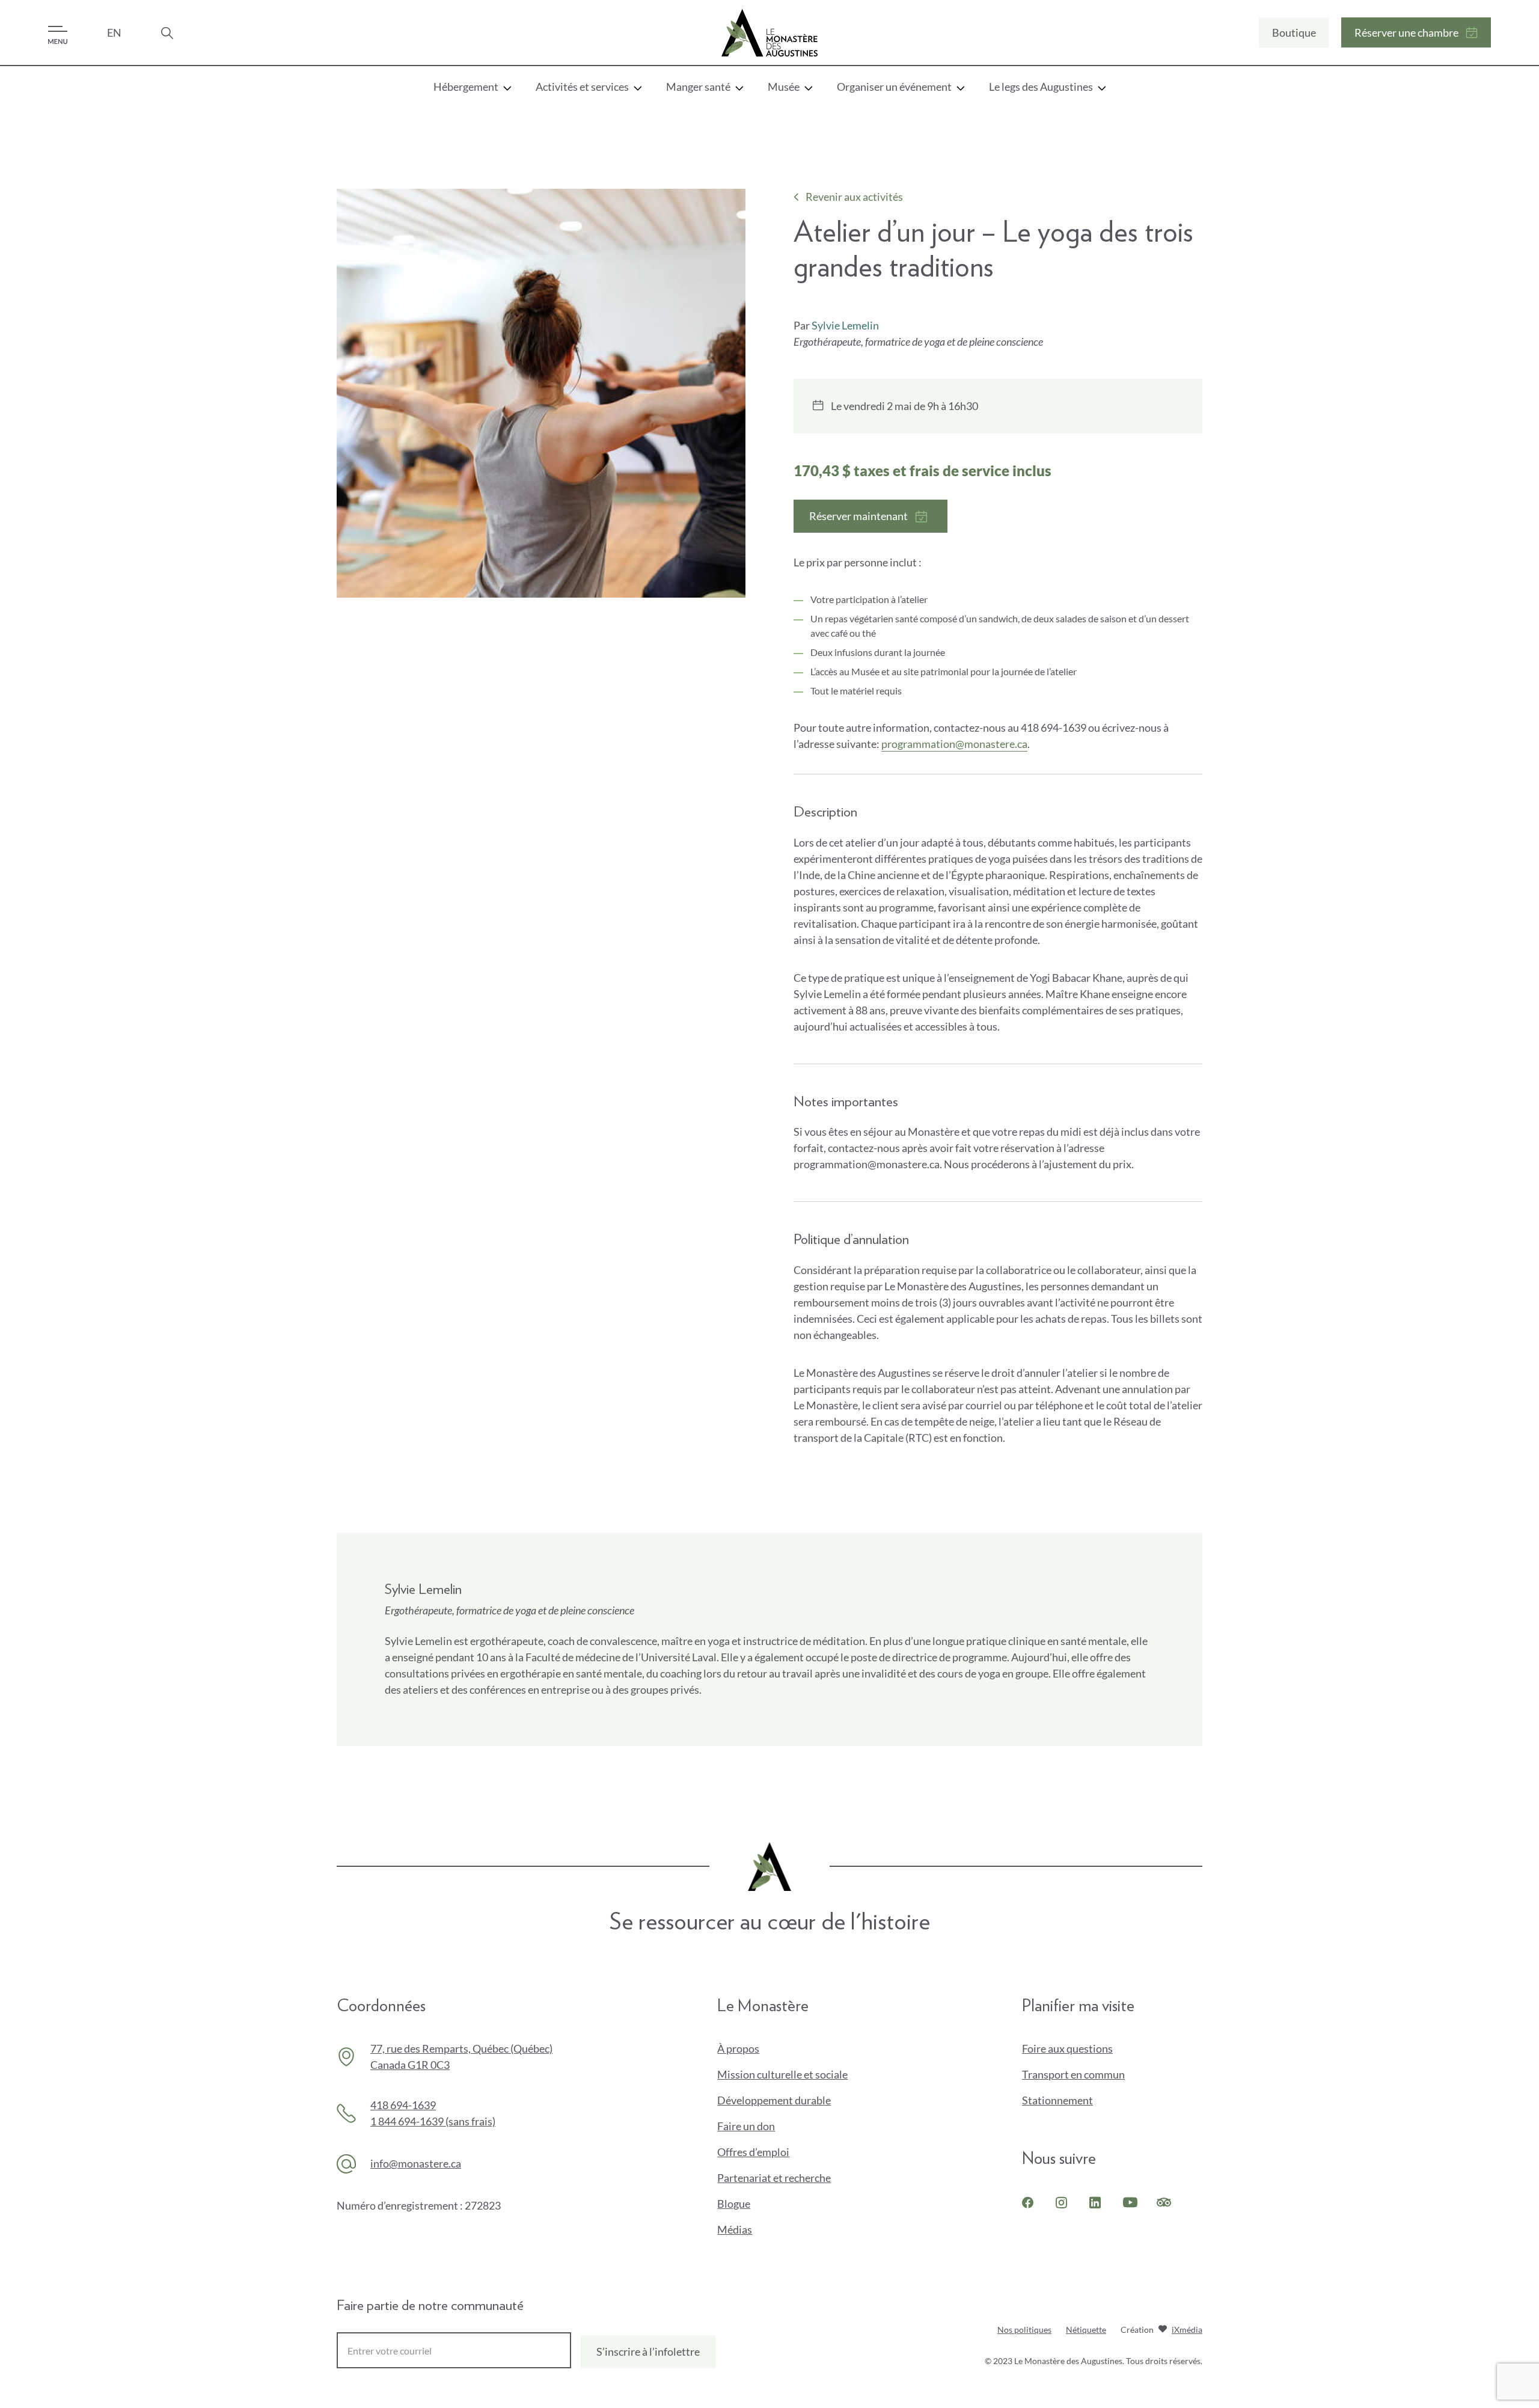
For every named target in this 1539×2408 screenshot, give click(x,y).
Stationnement (1057, 2100)
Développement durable (774, 2100)
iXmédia (1187, 2331)
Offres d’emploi (753, 2152)
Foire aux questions (1067, 2048)
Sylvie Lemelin (845, 325)
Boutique (1294, 37)
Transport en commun (1073, 2074)
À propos (738, 2048)
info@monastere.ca (416, 2163)
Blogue (734, 2204)
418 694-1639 (403, 2105)
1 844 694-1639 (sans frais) (433, 2121)
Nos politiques (1024, 2330)
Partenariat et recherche (774, 2178)
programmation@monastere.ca (954, 744)
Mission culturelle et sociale (782, 2074)
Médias (735, 2229)
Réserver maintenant (858, 521)
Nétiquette (1086, 2330)
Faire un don (766, 2127)
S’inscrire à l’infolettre (648, 2351)
